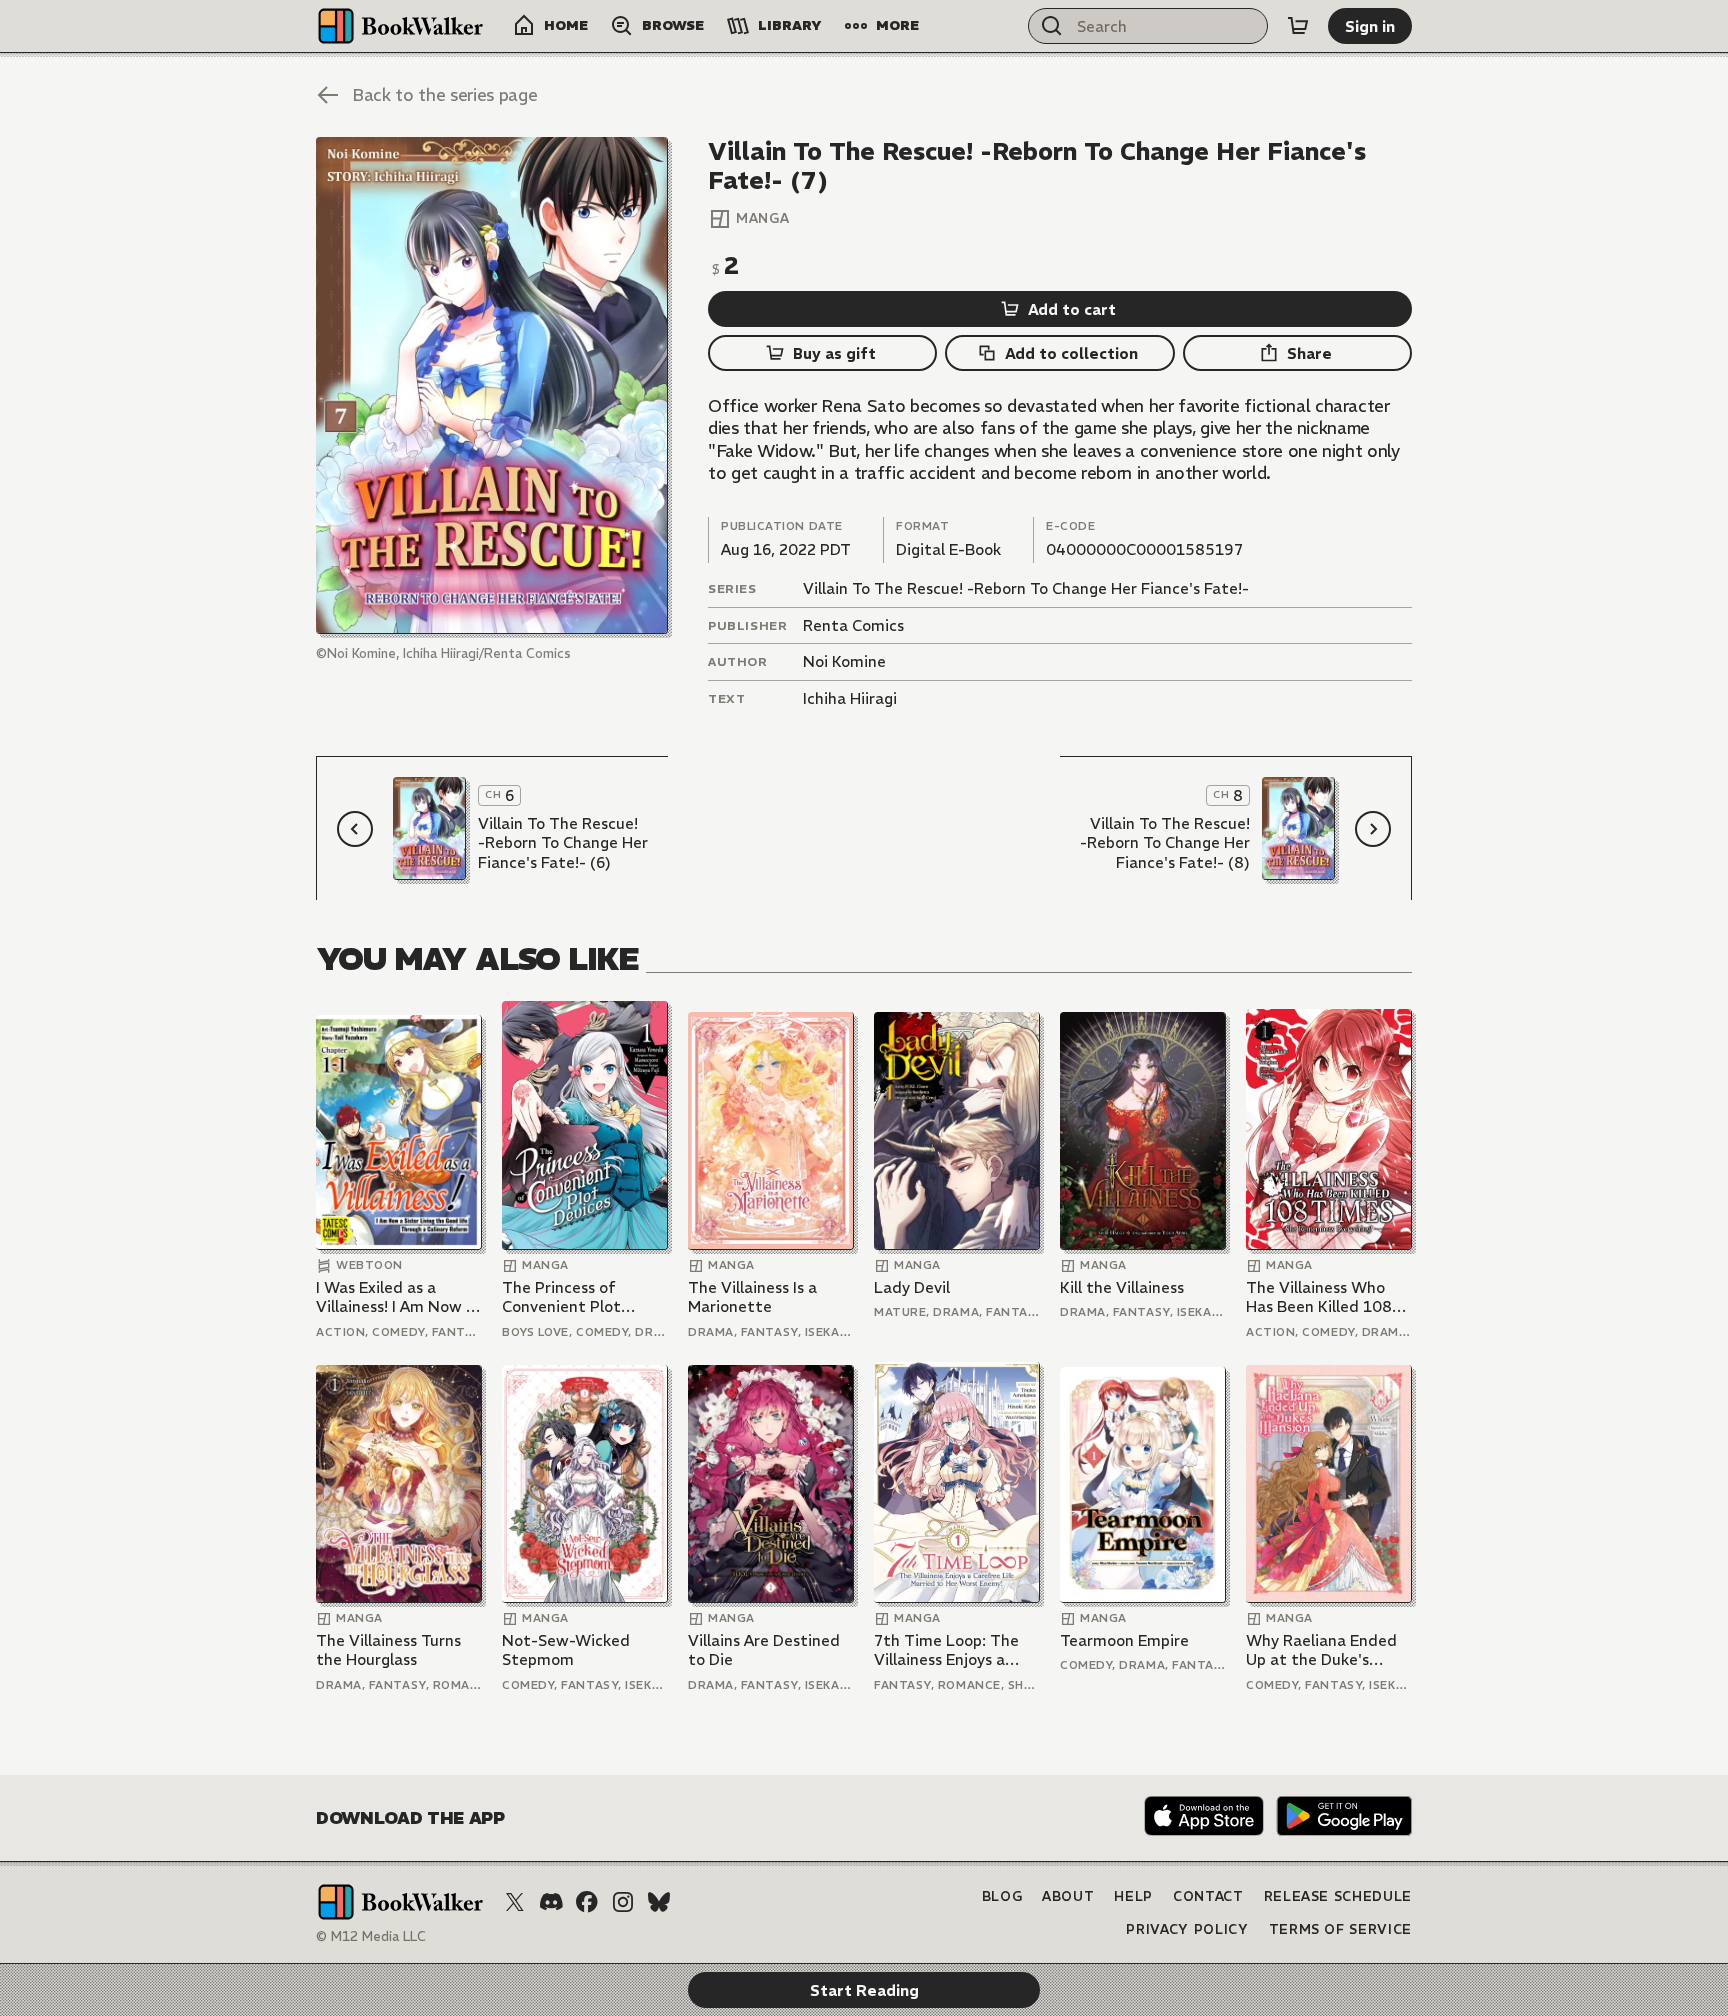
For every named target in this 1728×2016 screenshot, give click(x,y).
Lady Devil (912, 1287)
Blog (1002, 1896)
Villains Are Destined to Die (764, 1650)
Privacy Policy (1187, 1929)
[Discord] (551, 1902)
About (1068, 1896)
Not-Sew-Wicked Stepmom (566, 1650)
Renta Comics (853, 625)
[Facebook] (587, 1902)
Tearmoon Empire (1124, 1640)
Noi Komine (844, 661)
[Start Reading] (492, 385)
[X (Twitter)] (515, 1902)
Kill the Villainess (1122, 1287)
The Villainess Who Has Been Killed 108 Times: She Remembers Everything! (1319, 1297)
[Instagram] (623, 1902)
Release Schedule (1338, 1896)
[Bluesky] (659, 1902)
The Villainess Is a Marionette (752, 1297)
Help (1133, 1896)
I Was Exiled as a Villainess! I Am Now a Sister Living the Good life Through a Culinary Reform (398, 1297)
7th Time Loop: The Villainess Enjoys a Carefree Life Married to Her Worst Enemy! (954, 1650)
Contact (1208, 1896)
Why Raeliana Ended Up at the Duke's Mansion (1321, 1650)
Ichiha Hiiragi (850, 698)
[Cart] (1298, 26)
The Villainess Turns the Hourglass (388, 1650)
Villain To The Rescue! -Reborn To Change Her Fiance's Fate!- (1026, 588)
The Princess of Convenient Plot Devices (561, 1297)
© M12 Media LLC (371, 1936)
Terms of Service (1340, 1929)
